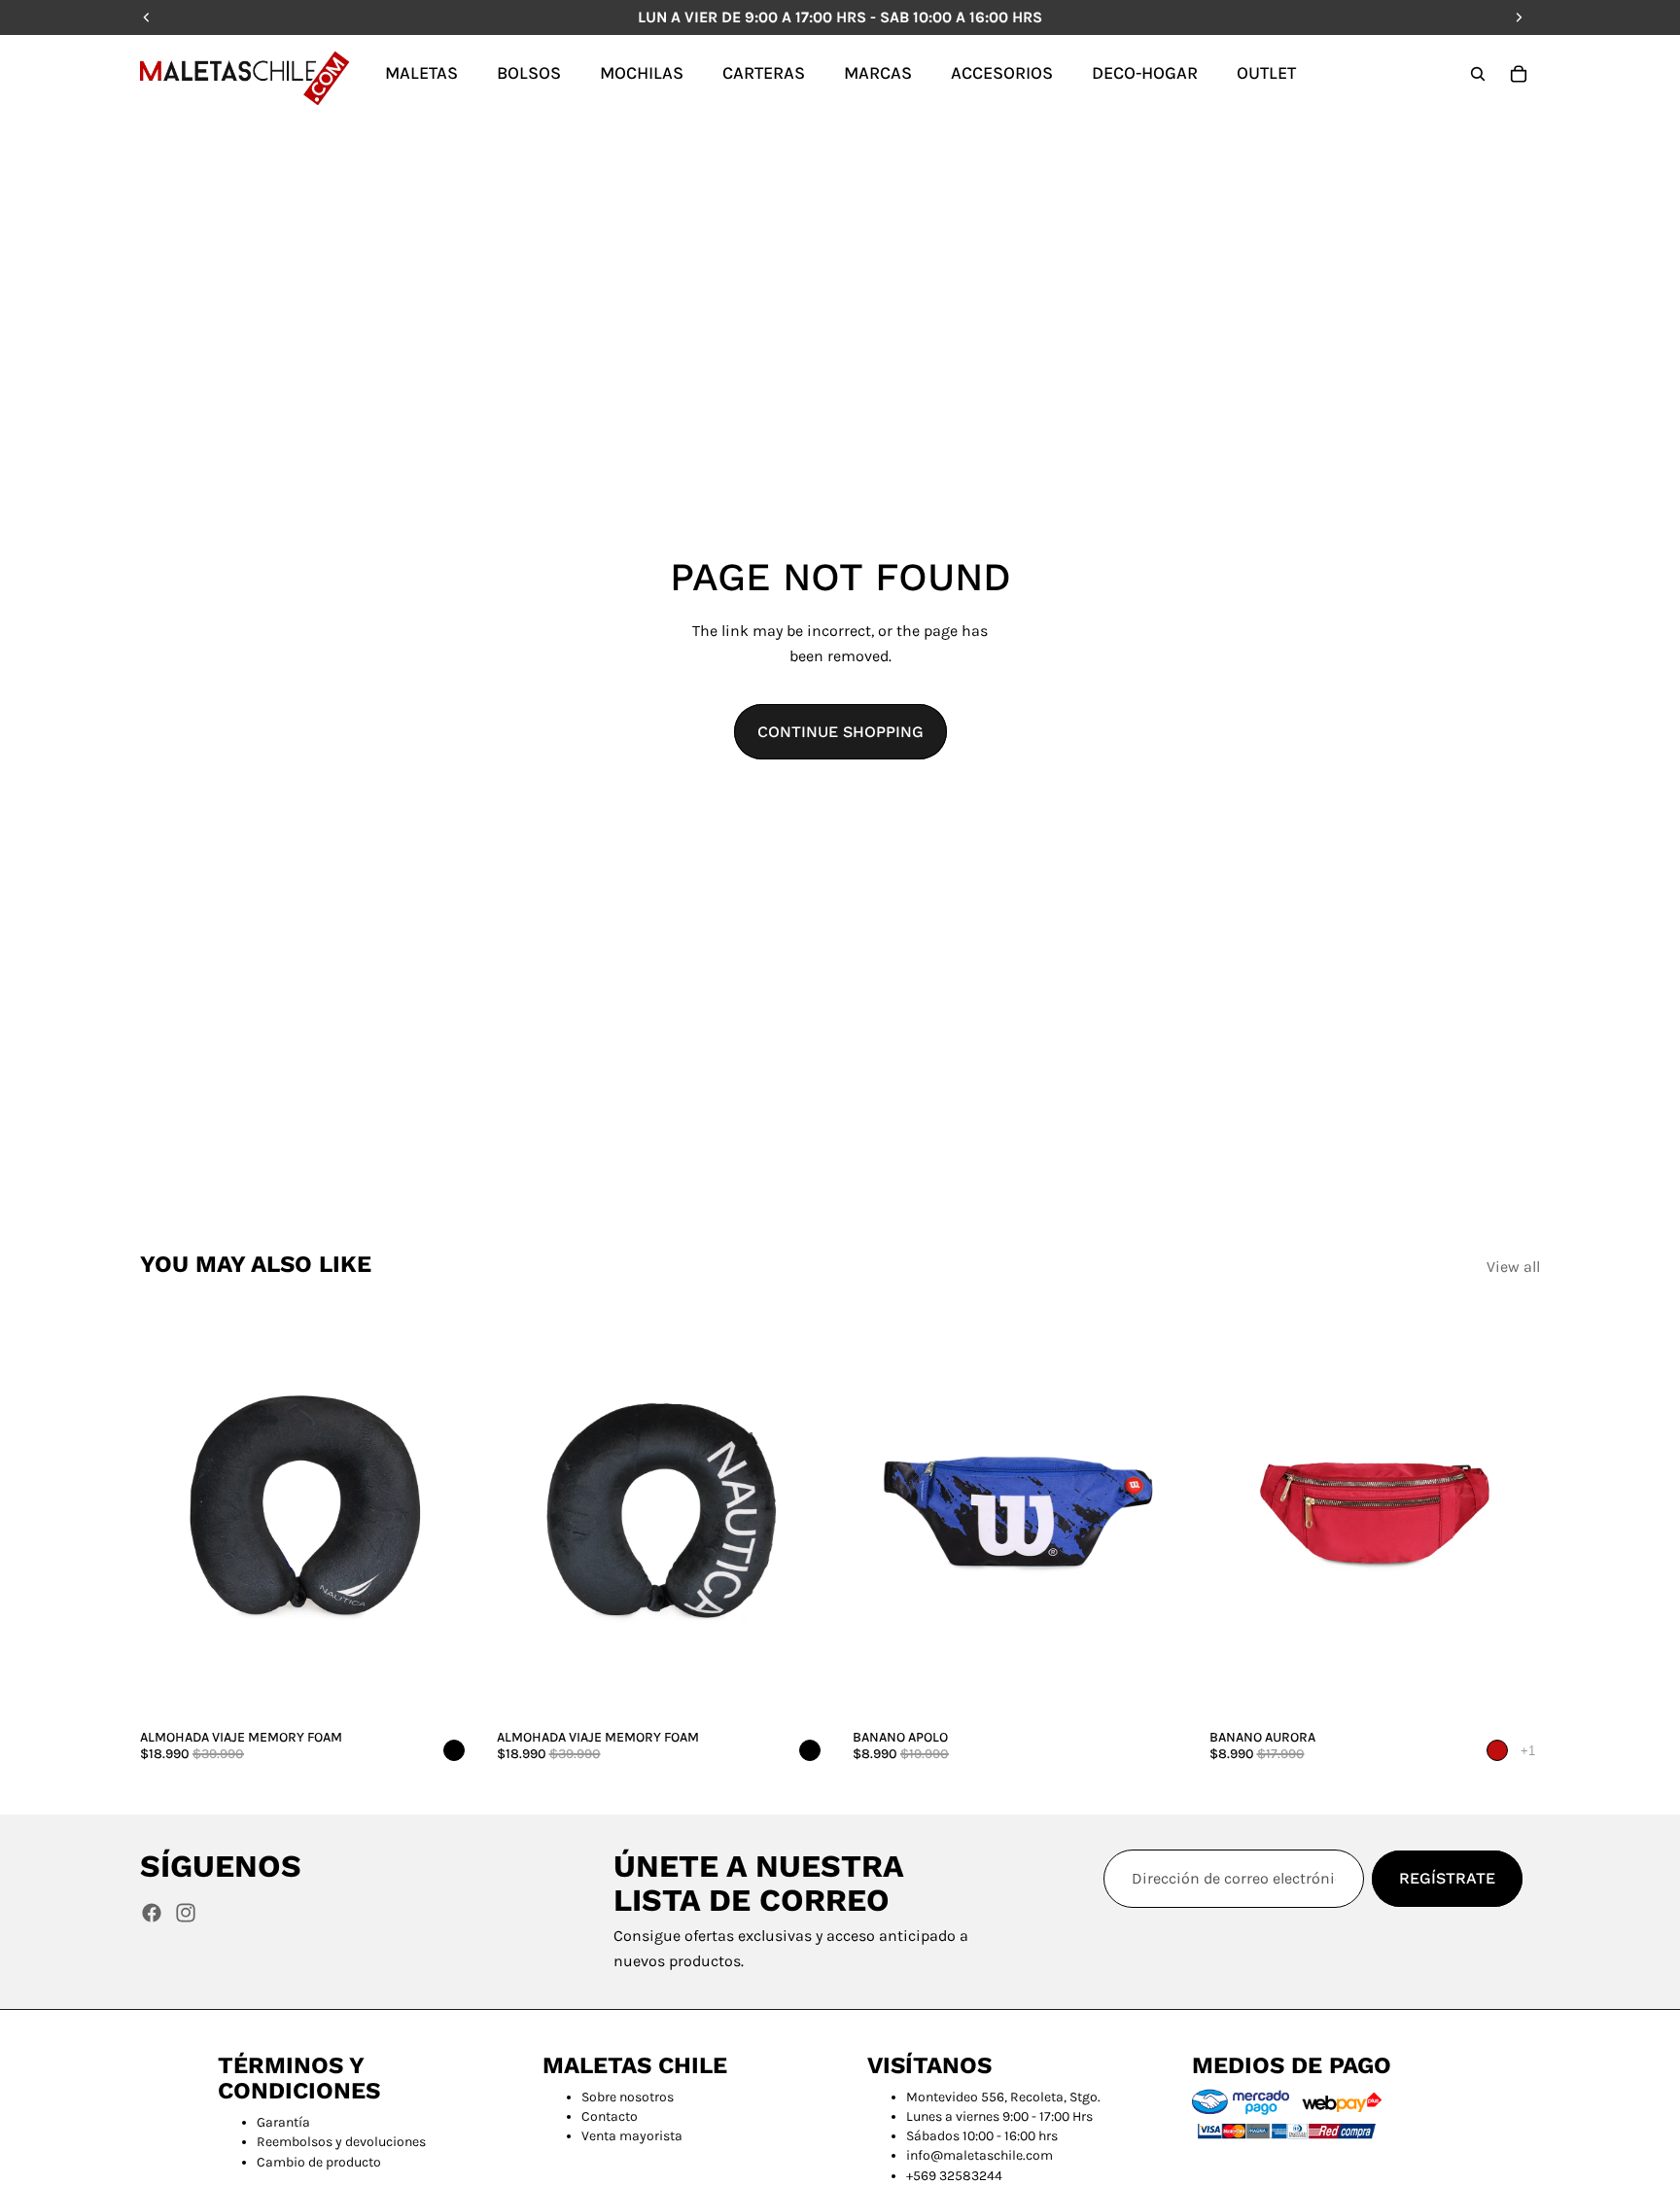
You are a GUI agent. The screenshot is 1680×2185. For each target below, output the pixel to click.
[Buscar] (1478, 74)
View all (1513, 1267)
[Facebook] (152, 1913)
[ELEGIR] (1154, 1690)
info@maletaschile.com (980, 2155)
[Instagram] (186, 1913)
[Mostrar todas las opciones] (1528, 1751)
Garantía (283, 2122)
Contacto (610, 2116)
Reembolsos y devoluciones (341, 2142)
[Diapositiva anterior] (169, 1513)
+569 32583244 (954, 2176)
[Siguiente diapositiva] (442, 1513)
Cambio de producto (319, 2162)
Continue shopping (840, 732)
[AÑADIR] (441, 1690)
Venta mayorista (632, 2136)
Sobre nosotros (628, 2097)
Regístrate (1447, 1878)
